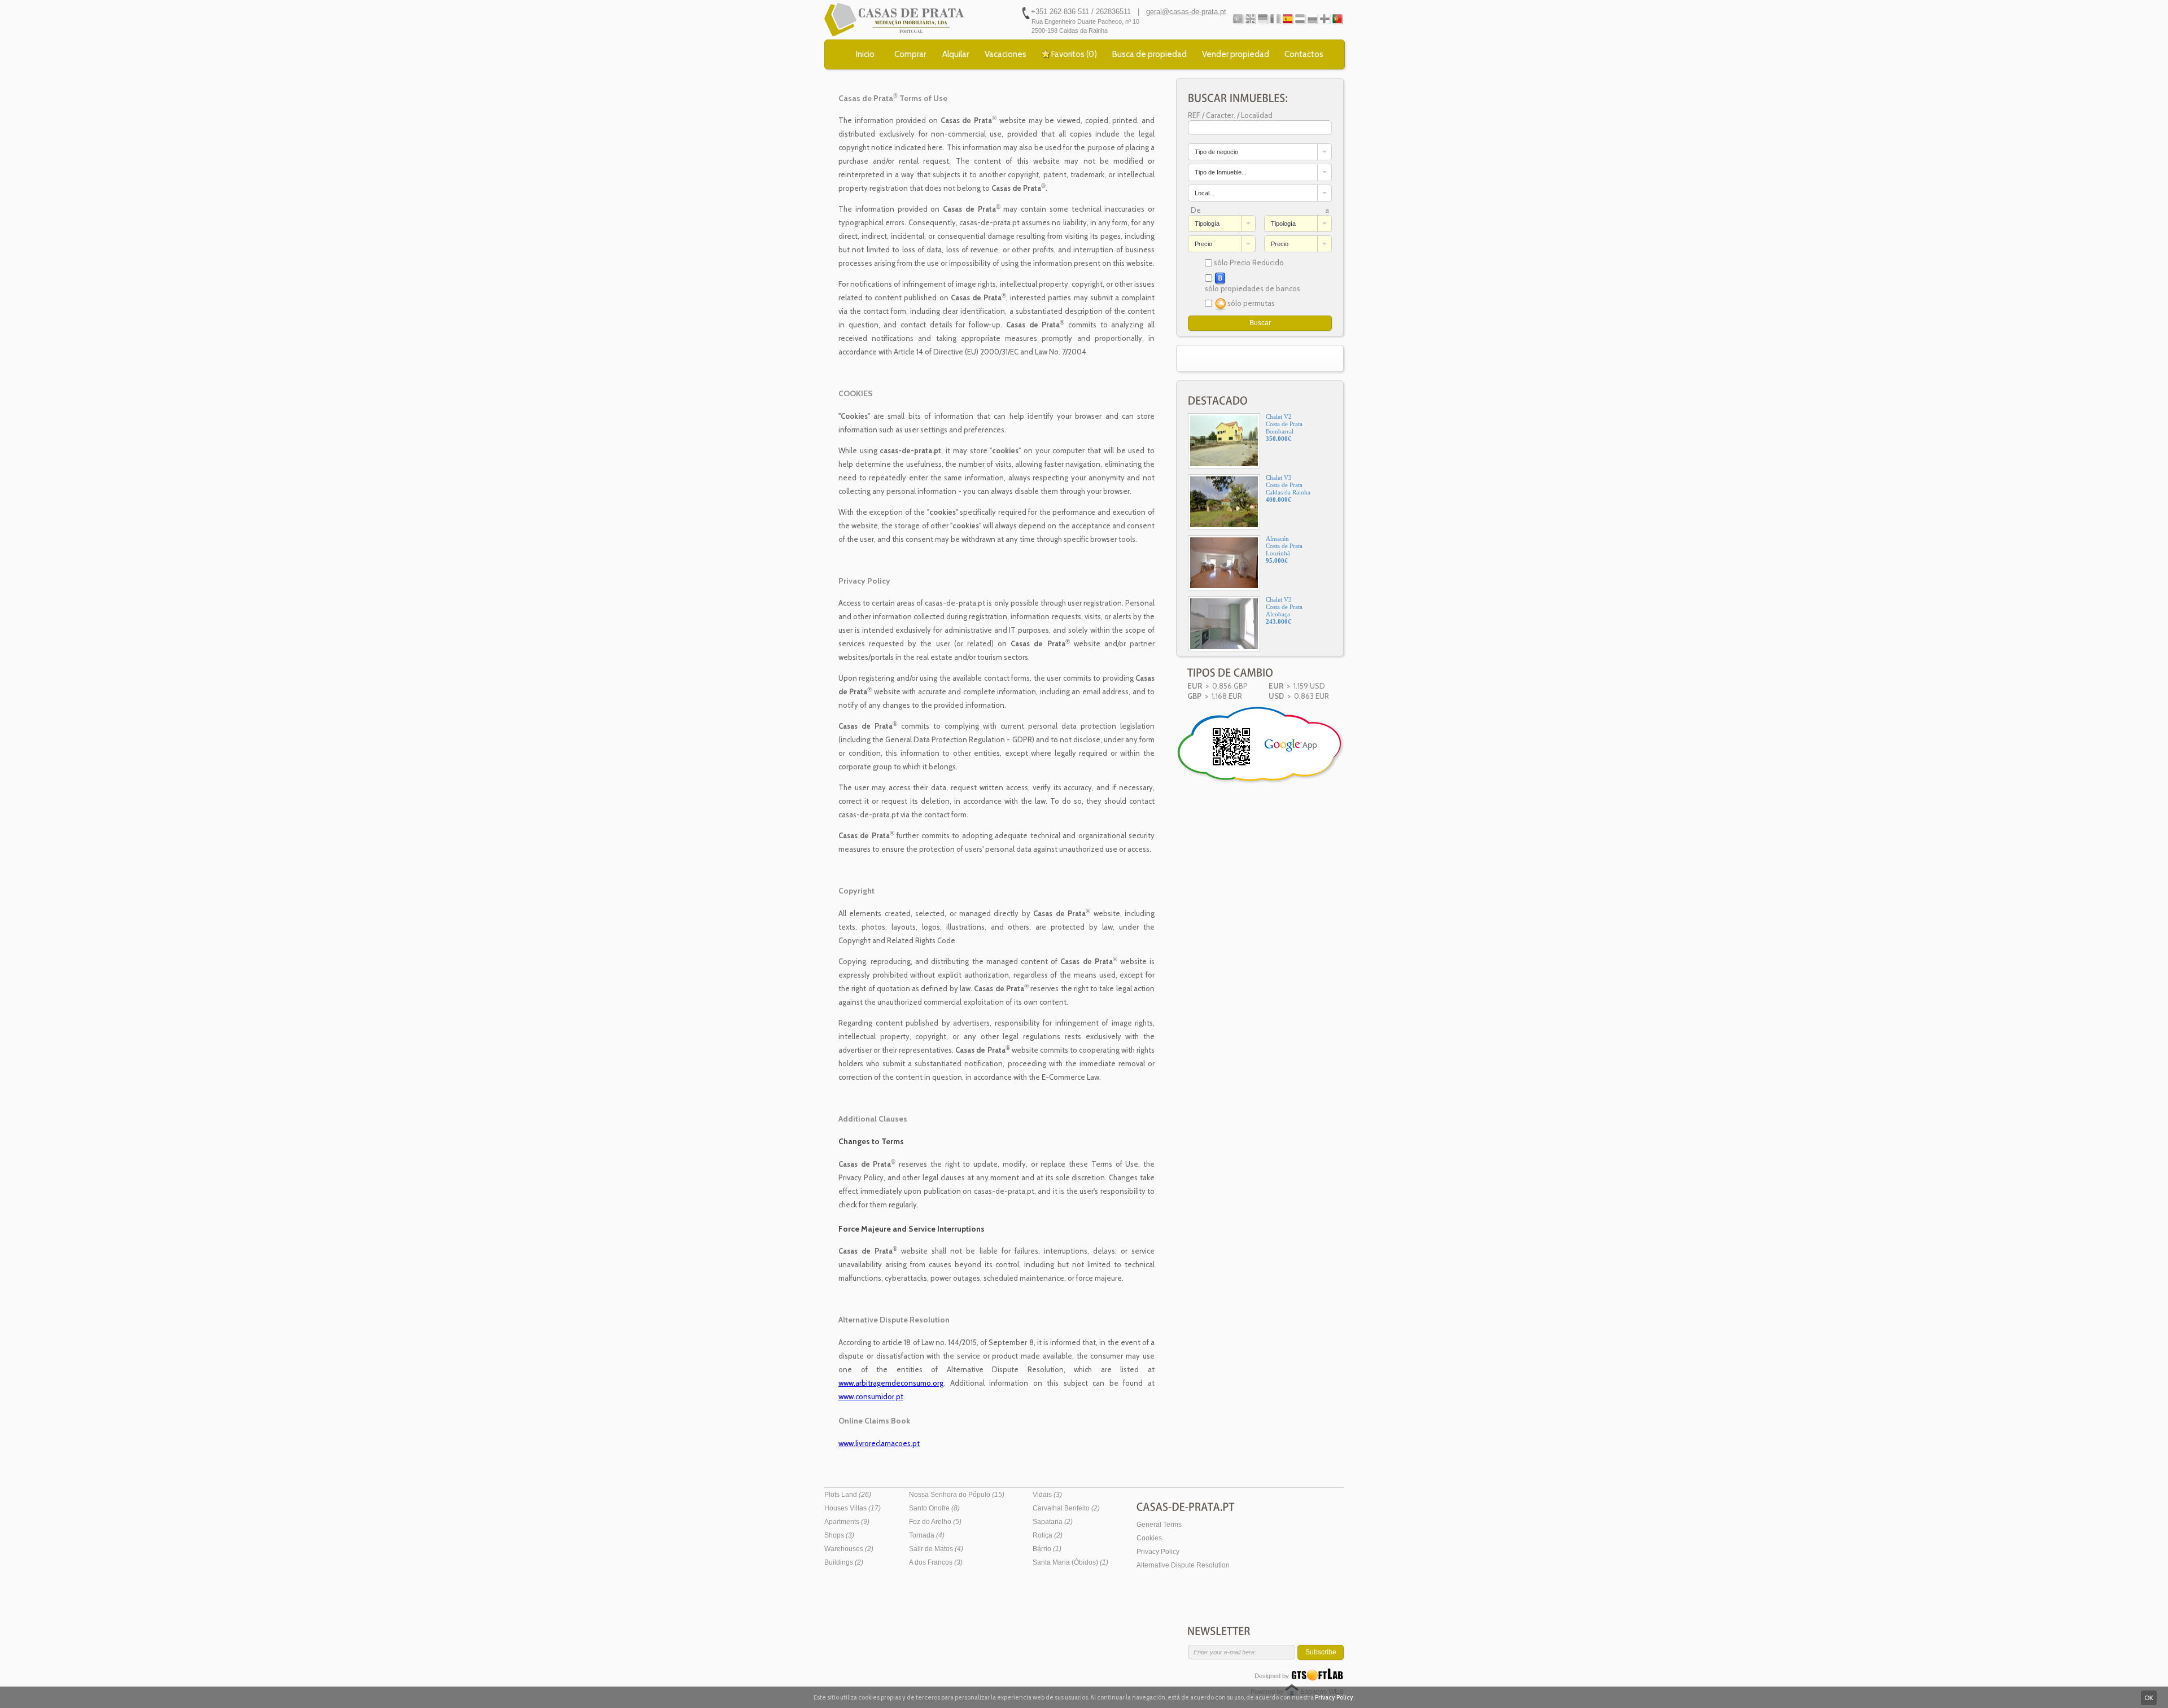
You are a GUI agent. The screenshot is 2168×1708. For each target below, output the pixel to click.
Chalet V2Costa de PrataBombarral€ (1284, 428)
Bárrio (1047, 1549)
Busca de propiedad (1149, 54)
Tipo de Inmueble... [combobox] (1221, 172)
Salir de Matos (936, 1549)
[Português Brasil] (1337, 19)
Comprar (910, 54)
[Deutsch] (1263, 19)
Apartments (847, 1522)
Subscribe (1321, 1652)
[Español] (1288, 19)
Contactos (1304, 54)
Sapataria (1053, 1522)
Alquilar (956, 54)
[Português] (1238, 19)
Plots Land (848, 1495)
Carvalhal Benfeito (1066, 1508)
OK (2149, 1698)
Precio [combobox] (1203, 244)
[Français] (1275, 19)
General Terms (1159, 1525)
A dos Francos (936, 1562)
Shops (839, 1535)
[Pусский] (1312, 19)
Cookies (1149, 1538)
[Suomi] (1325, 19)
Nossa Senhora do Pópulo (957, 1495)
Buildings (844, 1562)
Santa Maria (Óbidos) (1070, 1562)
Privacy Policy (1158, 1552)
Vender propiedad (1236, 54)
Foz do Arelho (935, 1522)
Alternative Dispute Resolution (1183, 1565)
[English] (1250, 19)
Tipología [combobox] (1207, 224)
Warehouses (849, 1549)
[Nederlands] (1300, 19)
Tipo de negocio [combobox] (1216, 152)
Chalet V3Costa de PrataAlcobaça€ (1284, 610)
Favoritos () (1074, 54)
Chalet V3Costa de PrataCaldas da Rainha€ (1288, 489)
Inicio (865, 54)
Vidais (1047, 1495)
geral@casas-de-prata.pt (1186, 12)
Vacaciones (1006, 54)
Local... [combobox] (1205, 193)
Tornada (927, 1535)
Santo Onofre (934, 1508)
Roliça (1048, 1535)
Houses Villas (853, 1508)
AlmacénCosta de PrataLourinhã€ (1284, 549)
